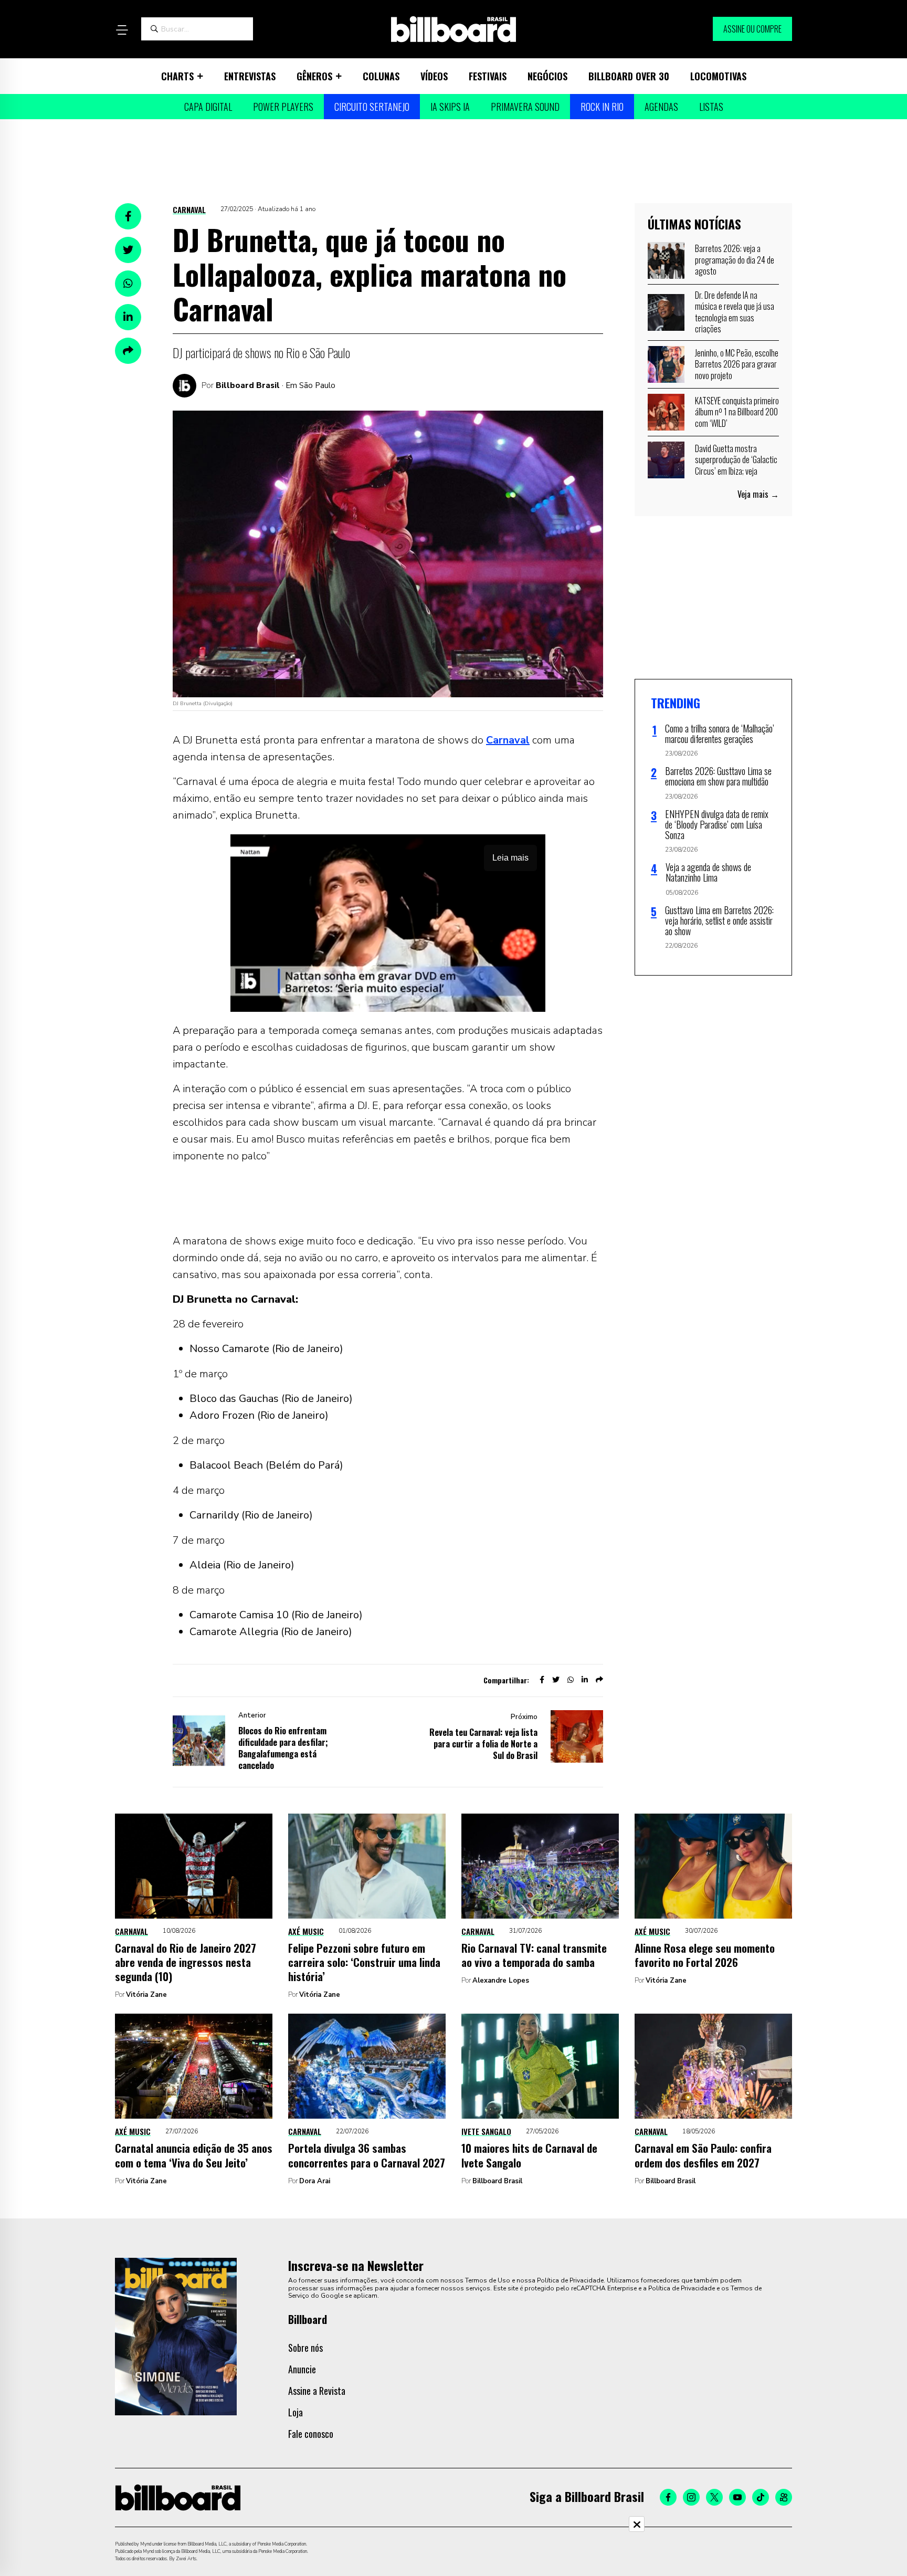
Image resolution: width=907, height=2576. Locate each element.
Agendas (661, 107)
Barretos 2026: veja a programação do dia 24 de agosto (735, 260)
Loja (296, 2412)
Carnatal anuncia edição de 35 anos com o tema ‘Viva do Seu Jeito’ (194, 2155)
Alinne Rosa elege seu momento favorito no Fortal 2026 (705, 1955)
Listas (711, 107)
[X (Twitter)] (714, 2497)
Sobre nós (305, 2348)
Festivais (488, 76)
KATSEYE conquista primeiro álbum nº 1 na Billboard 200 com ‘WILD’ (737, 412)
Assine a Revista (317, 2391)
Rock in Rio (602, 107)
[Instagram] (691, 2497)
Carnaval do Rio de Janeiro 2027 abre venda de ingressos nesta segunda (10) (186, 1962)
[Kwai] (784, 2497)
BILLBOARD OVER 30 (629, 76)
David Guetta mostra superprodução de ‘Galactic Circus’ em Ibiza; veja (736, 460)
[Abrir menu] (122, 30)
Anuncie (302, 2369)
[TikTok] (761, 2497)
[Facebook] (668, 2497)
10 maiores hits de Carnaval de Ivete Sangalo (529, 2155)
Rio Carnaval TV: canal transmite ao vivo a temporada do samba (534, 1955)
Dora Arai (315, 2181)
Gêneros (314, 76)
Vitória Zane (146, 1995)
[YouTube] (737, 2497)
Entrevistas (250, 76)
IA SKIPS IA (450, 107)
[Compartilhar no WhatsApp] (128, 284)
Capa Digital (208, 107)
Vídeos (434, 76)
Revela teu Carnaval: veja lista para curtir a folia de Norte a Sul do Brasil (483, 1744)
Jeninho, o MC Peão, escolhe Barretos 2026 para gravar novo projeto (737, 364)
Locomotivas (718, 76)
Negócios (547, 76)
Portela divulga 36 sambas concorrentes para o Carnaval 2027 (367, 2155)
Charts (177, 76)
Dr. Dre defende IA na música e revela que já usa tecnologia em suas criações (735, 312)
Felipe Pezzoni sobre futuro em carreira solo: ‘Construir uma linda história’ (364, 1962)
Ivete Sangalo (486, 2131)
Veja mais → (758, 494)
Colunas (381, 76)
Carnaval (189, 210)
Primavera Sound (525, 107)
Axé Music (306, 1931)
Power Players (283, 107)
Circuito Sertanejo (372, 107)
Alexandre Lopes (501, 1981)
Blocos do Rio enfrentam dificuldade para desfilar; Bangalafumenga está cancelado (283, 1748)
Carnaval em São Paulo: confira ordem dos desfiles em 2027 (703, 2155)
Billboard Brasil (248, 385)
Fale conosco (311, 2434)
